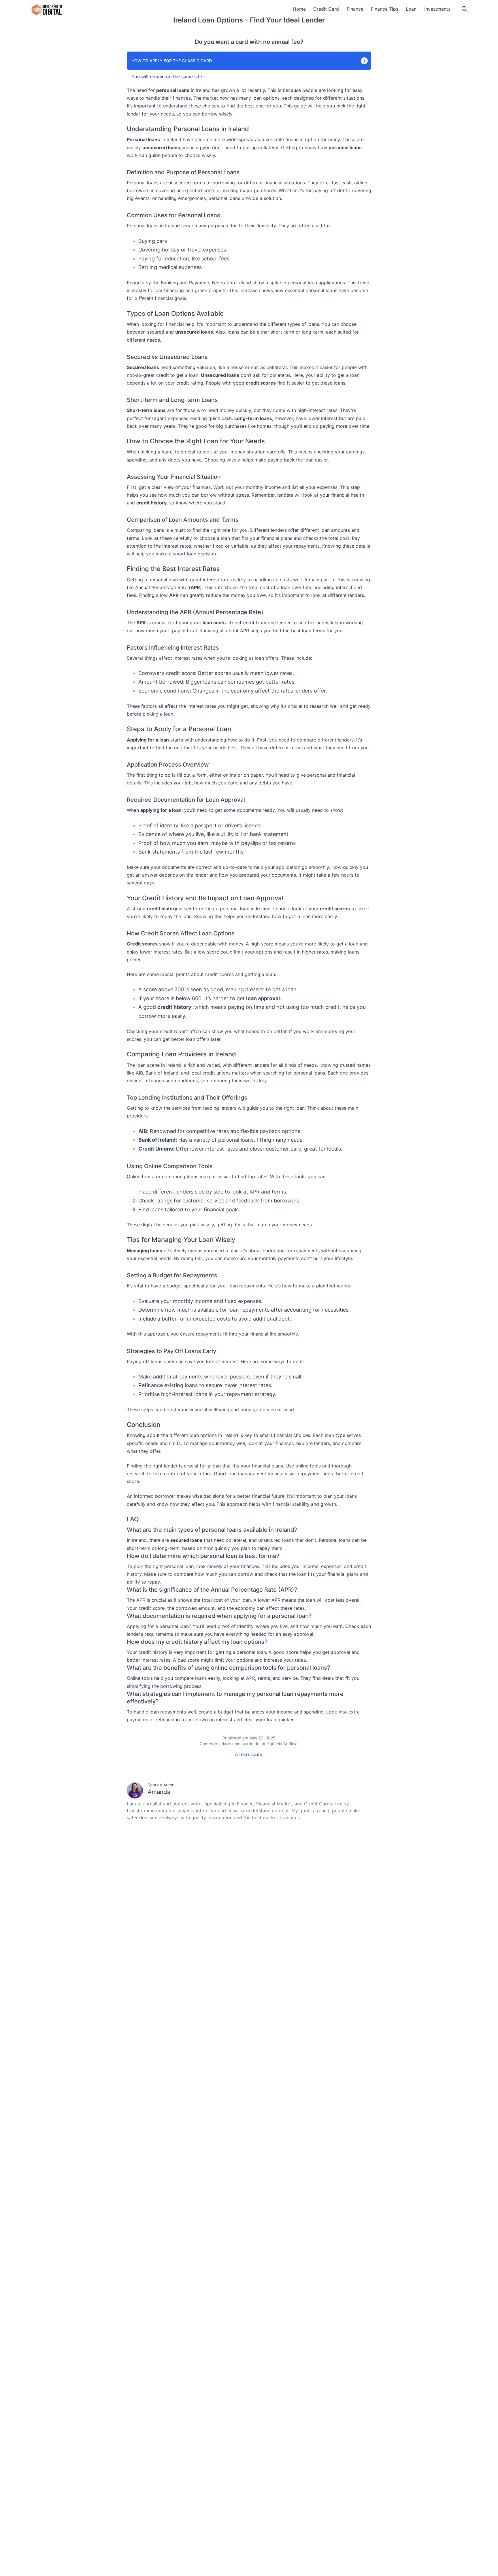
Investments (437, 9)
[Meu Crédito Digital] (47, 10)
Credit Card (326, 9)
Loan (411, 9)
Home (299, 9)
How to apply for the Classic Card (172, 61)
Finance (355, 9)
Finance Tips (385, 9)
